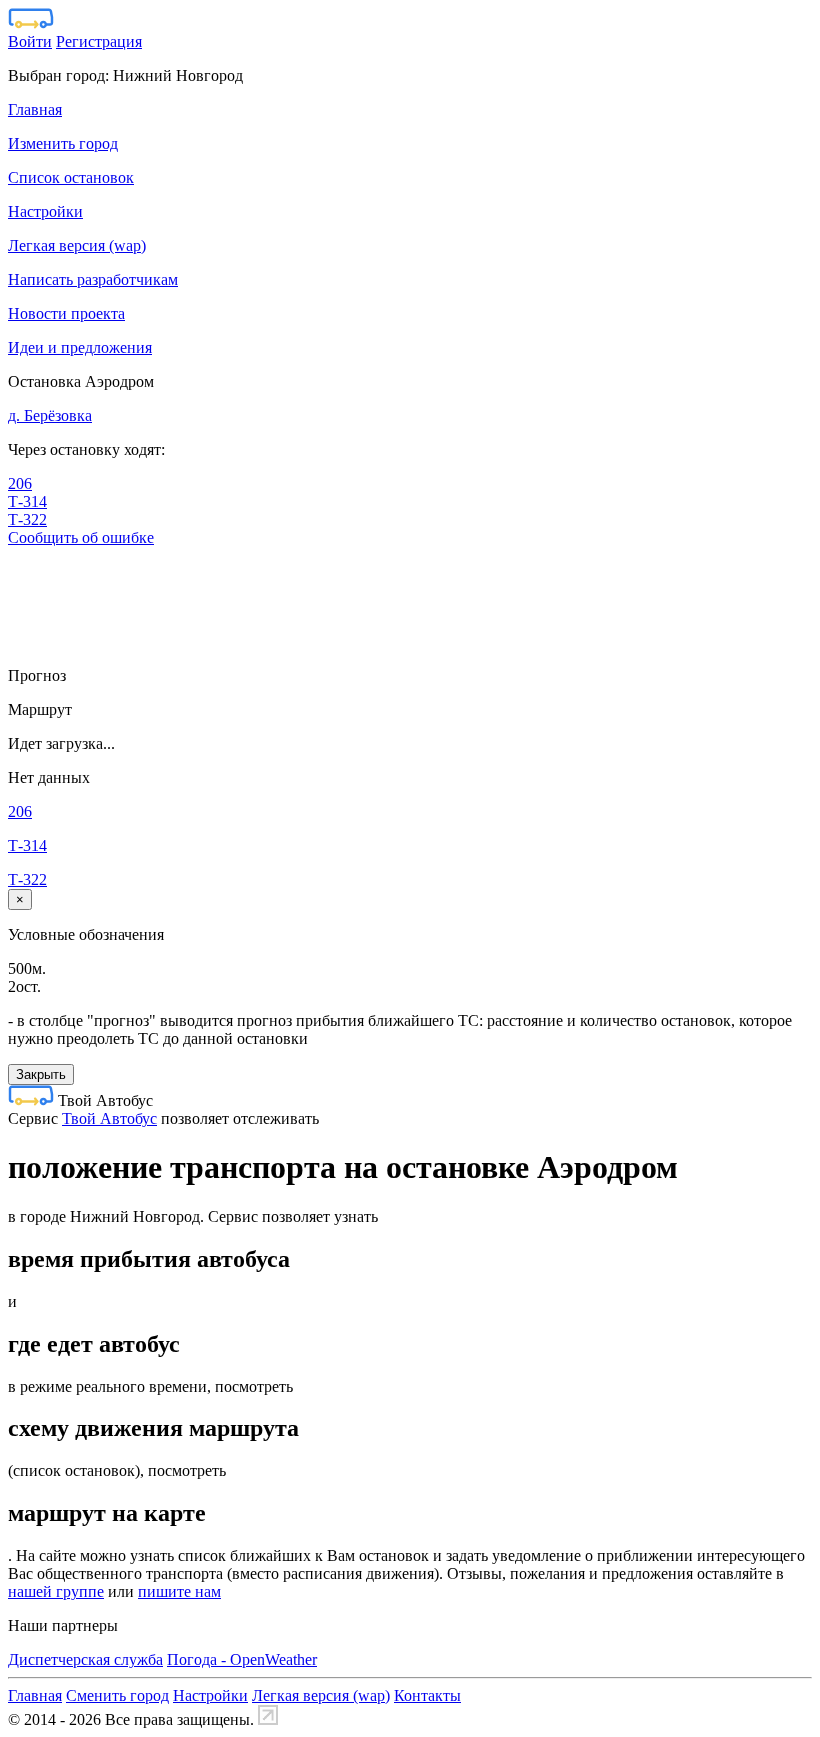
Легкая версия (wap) (321, 1695)
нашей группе (56, 1591)
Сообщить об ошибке (81, 537)
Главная (35, 1695)
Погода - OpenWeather (242, 1659)
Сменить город (117, 1695)
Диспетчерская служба (85, 1659)
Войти (30, 41)
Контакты (427, 1695)
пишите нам (179, 1591)
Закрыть (41, 1074)
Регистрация (99, 41)
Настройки (210, 1695)
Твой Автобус (109, 1118)
